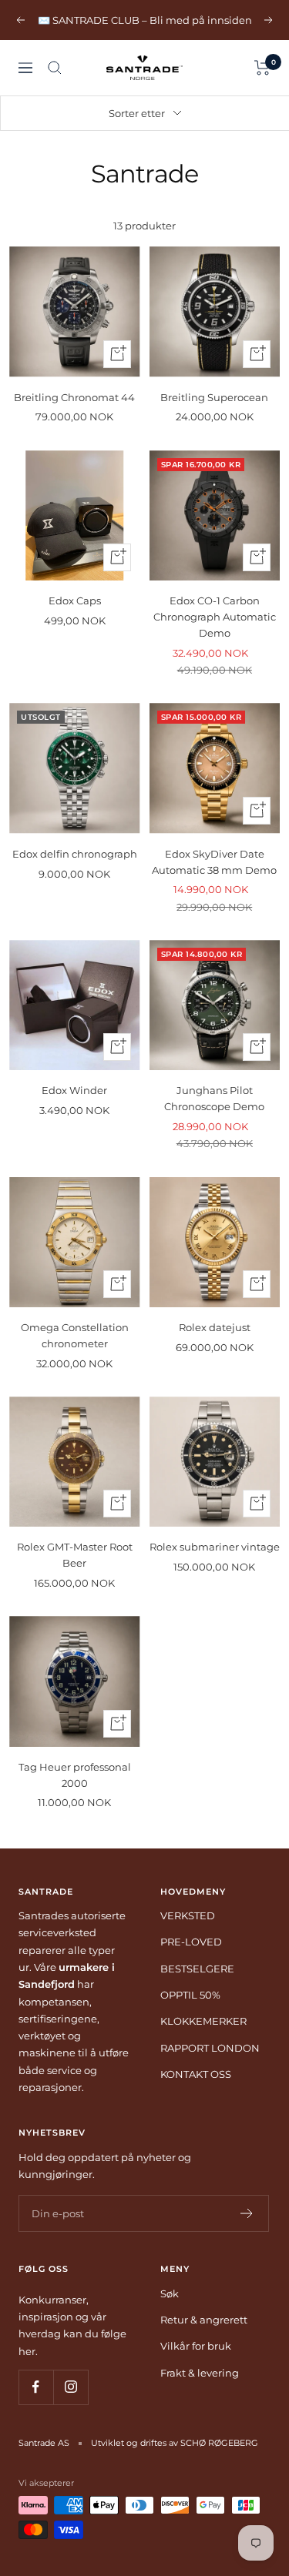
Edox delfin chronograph (75, 854)
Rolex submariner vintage (215, 1547)
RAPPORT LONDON (210, 2048)
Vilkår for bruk (196, 2346)
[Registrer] (247, 2213)
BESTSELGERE (197, 1969)
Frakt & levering (200, 2373)
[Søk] (55, 68)
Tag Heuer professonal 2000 (75, 1775)
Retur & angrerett (204, 2320)
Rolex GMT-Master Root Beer (75, 1555)
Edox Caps (75, 601)
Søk (170, 2293)
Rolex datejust (215, 1327)
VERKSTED (188, 1915)
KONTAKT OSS (196, 2074)
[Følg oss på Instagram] (71, 2387)
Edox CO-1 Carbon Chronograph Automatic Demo (215, 617)
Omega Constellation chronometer (75, 1335)
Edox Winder (74, 1090)
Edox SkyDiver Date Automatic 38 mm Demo (214, 862)
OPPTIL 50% (190, 1995)
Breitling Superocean (214, 397)
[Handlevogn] (262, 68)
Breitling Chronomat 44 (74, 397)
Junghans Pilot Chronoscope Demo (214, 1098)
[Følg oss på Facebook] (36, 2387)
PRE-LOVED (191, 1942)
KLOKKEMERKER (203, 2021)
